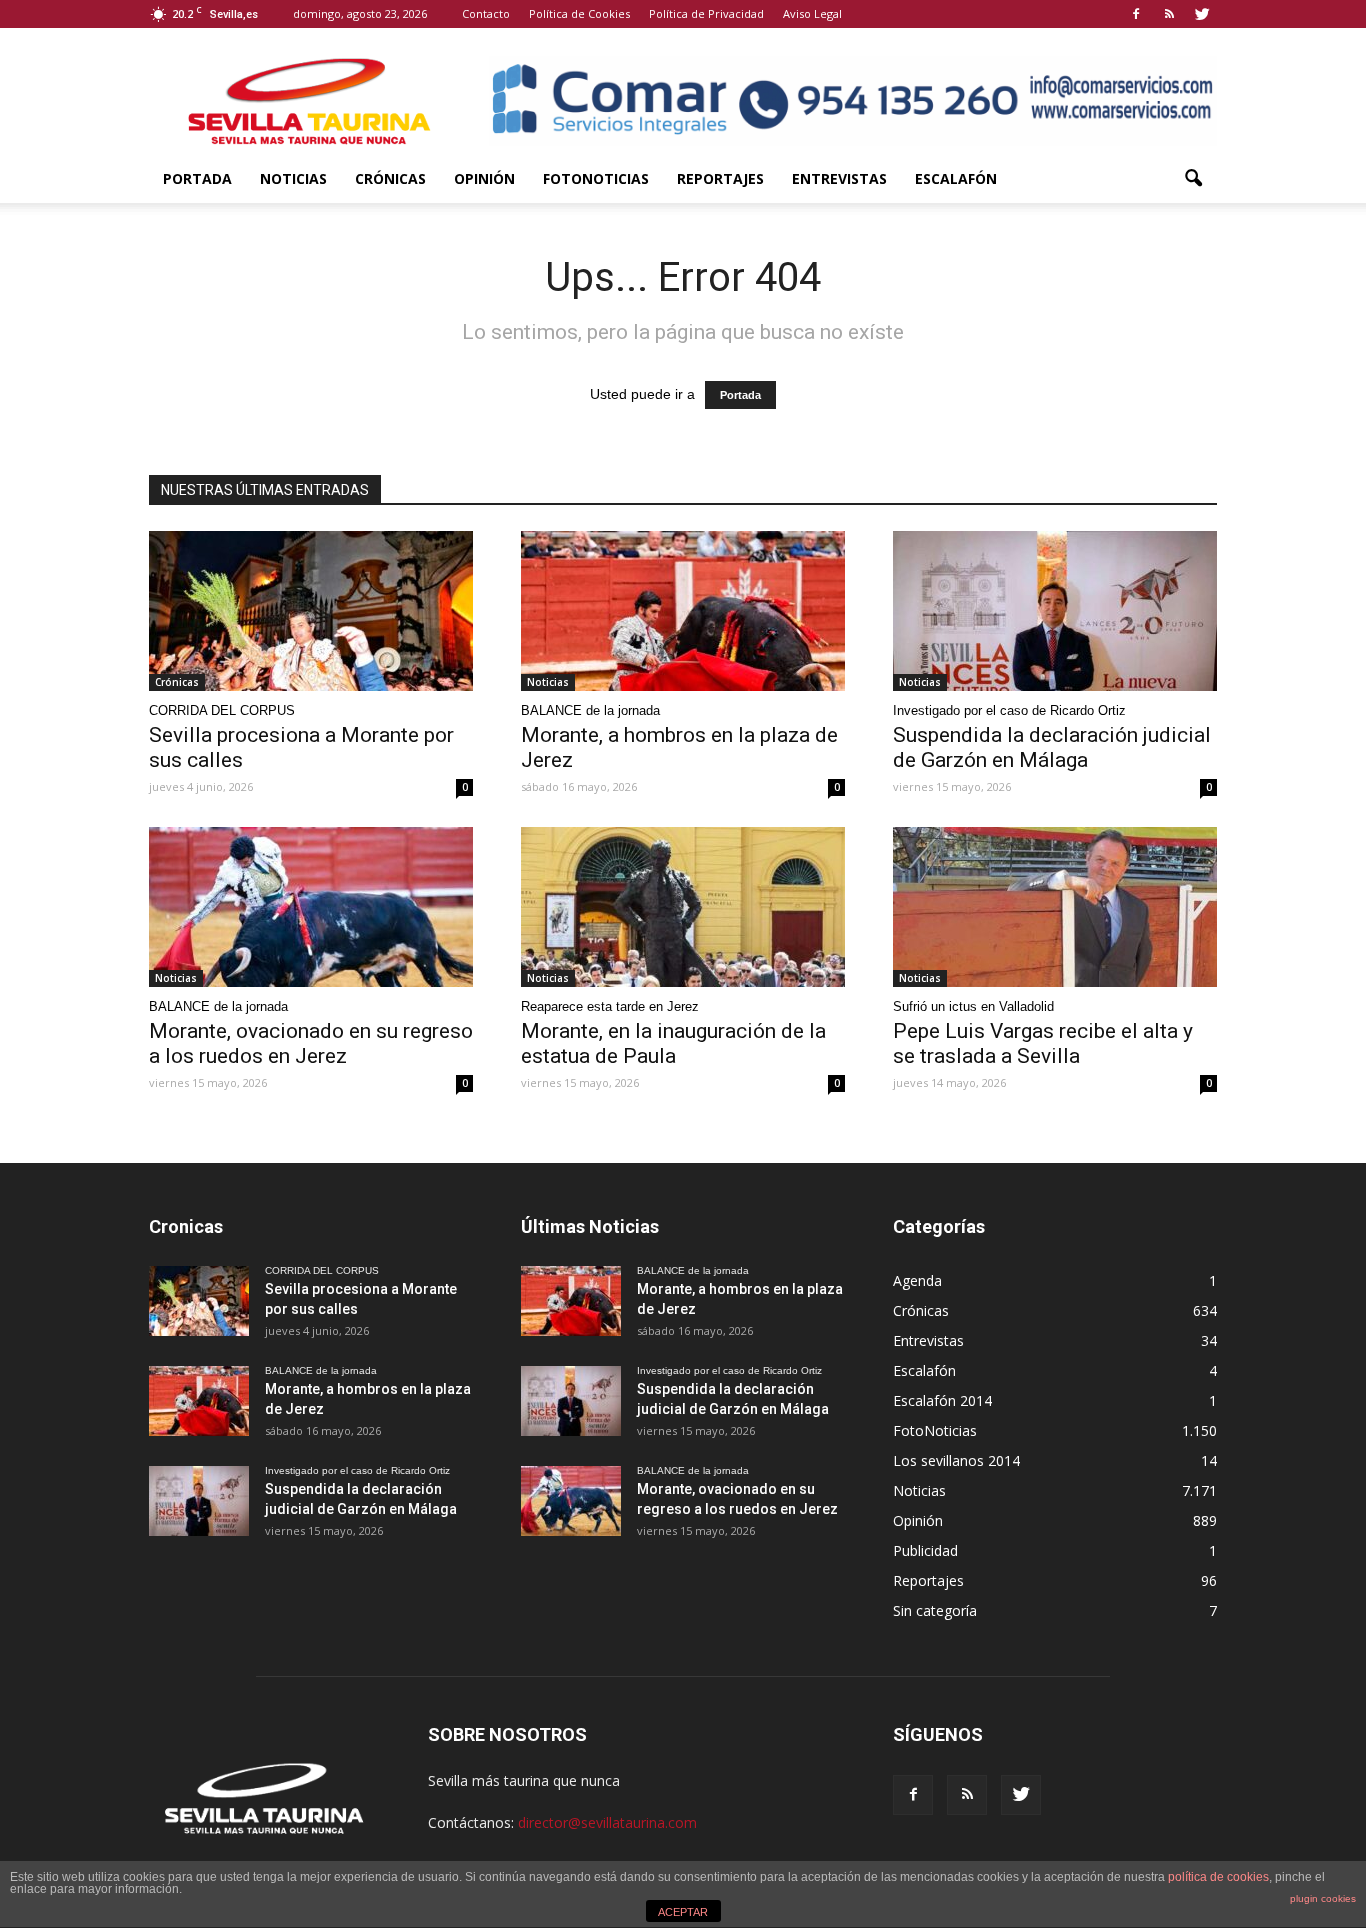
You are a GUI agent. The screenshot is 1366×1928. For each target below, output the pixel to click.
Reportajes (720, 178)
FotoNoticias (596, 178)
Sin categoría (935, 1610)
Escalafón (956, 178)
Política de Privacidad (706, 13)
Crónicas (390, 178)
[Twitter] (1202, 14)
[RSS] (1169, 14)
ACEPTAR (683, 1912)
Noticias (293, 178)
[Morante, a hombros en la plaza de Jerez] (683, 611)
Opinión (484, 178)
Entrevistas (839, 178)
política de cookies (1218, 1877)
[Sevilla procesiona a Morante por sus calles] (311, 611)
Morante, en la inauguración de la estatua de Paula (673, 1043)
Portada (197, 178)
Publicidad (925, 1550)
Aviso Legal (812, 13)
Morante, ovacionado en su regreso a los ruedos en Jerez (311, 1043)
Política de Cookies (579, 13)
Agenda (917, 1280)
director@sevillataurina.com (607, 1822)
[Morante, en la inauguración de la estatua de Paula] (683, 907)
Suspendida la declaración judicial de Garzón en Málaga (1052, 747)
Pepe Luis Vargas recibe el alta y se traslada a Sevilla (1043, 1043)
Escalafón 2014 (942, 1400)
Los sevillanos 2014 (956, 1460)
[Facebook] (1136, 14)
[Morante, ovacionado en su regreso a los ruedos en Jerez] (311, 907)
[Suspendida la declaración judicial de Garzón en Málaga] (1055, 611)
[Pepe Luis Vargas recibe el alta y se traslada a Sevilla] (1055, 907)
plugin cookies (1323, 1898)
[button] (1193, 179)
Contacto (486, 13)
